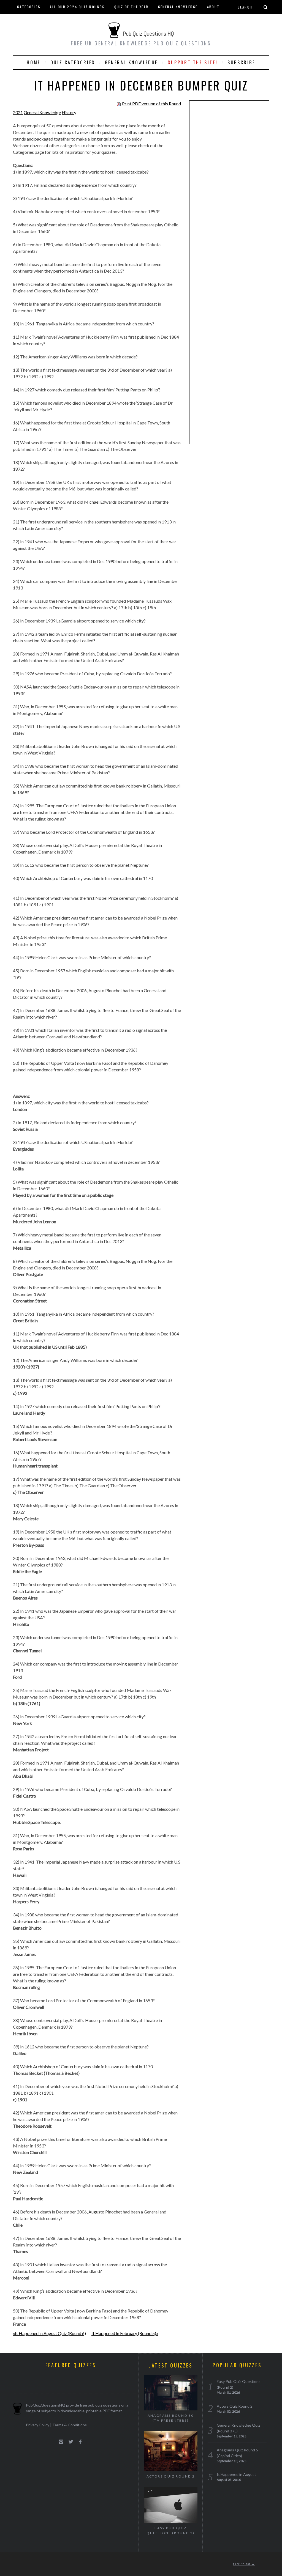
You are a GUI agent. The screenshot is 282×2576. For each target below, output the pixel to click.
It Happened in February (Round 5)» (125, 2333)
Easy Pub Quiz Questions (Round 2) (171, 2530)
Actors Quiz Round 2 (171, 2476)
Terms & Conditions (70, 2425)
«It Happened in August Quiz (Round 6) (49, 2333)
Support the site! (193, 62)
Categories (29, 7)
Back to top (243, 2564)
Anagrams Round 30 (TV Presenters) (171, 2418)
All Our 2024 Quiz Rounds (77, 7)
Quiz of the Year (131, 7)
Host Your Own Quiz (38, 20)
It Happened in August (236, 2474)
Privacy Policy (38, 2425)
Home (33, 62)
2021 (18, 112)
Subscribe (241, 62)
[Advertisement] (229, 190)
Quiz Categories (73, 62)
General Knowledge (178, 7)
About (213, 7)
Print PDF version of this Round (151, 104)
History (69, 112)
